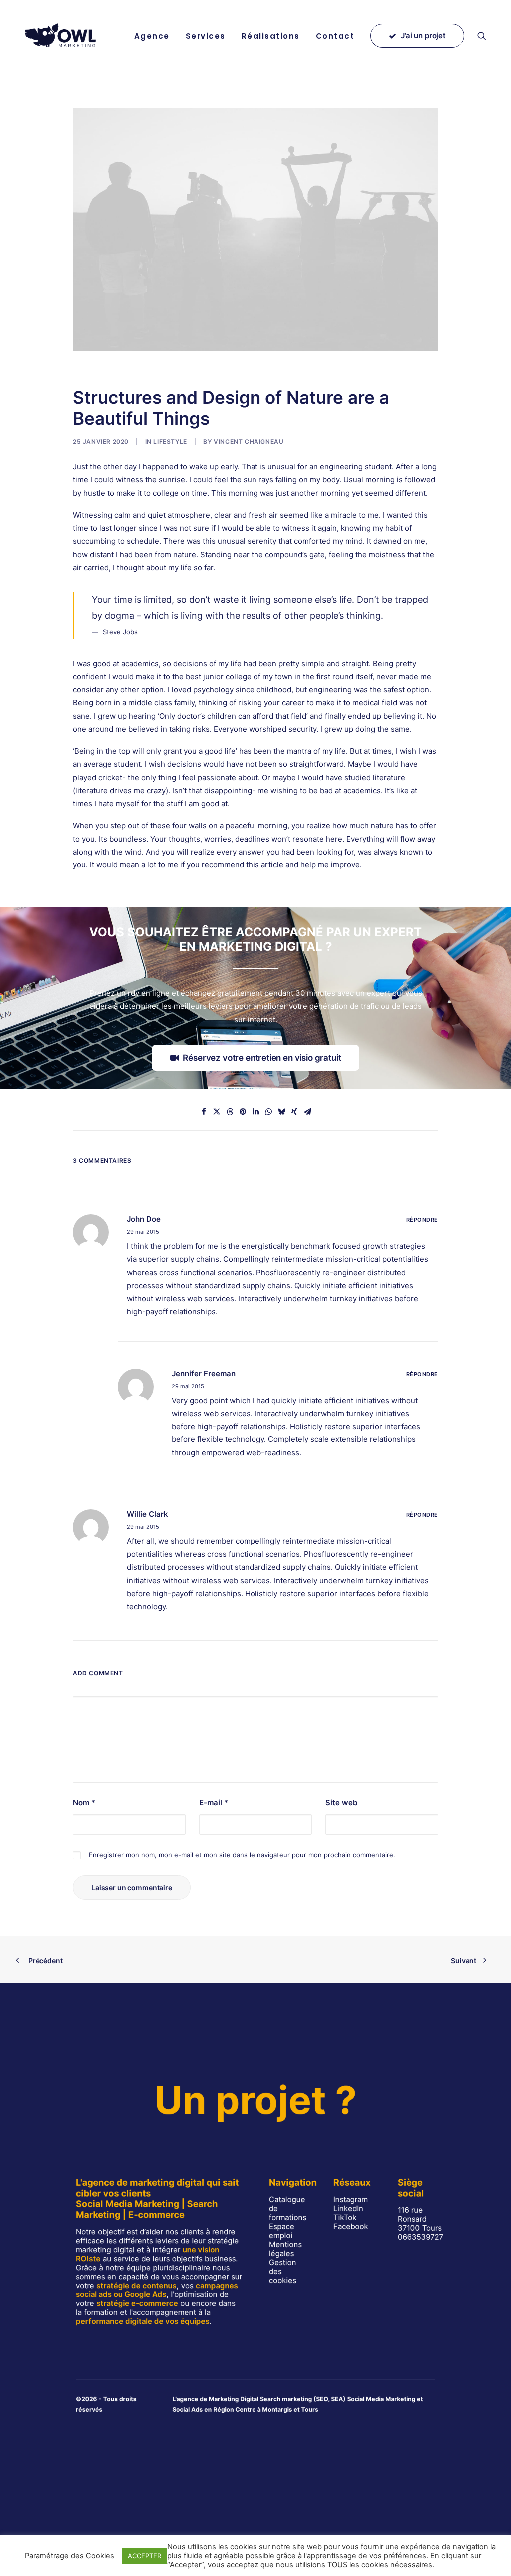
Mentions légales (285, 2249)
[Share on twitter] (217, 1112)
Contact (335, 36)
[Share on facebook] (204, 1112)
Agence (152, 36)
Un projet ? (255, 2100)
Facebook (351, 2226)
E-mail (214, 1803)
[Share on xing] (294, 1112)
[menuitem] (152, 36)
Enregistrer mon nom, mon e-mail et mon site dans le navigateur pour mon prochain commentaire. (242, 1855)
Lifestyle (170, 441)
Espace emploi (282, 2231)
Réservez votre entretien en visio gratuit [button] (262, 1058)
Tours (310, 2409)
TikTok (345, 2217)
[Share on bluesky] (281, 1112)
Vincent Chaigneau (249, 441)
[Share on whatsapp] (268, 1112)
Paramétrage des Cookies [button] (70, 2556)
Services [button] (206, 36)
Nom (84, 1803)
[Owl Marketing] (61, 36)
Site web (341, 1803)
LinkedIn (348, 2208)
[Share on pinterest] (243, 1112)
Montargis (277, 2409)
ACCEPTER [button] (144, 2556)
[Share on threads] (230, 1112)
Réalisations (271, 36)
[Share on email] (307, 1112)
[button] (486, 36)
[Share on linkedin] (255, 1112)
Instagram (351, 2199)
